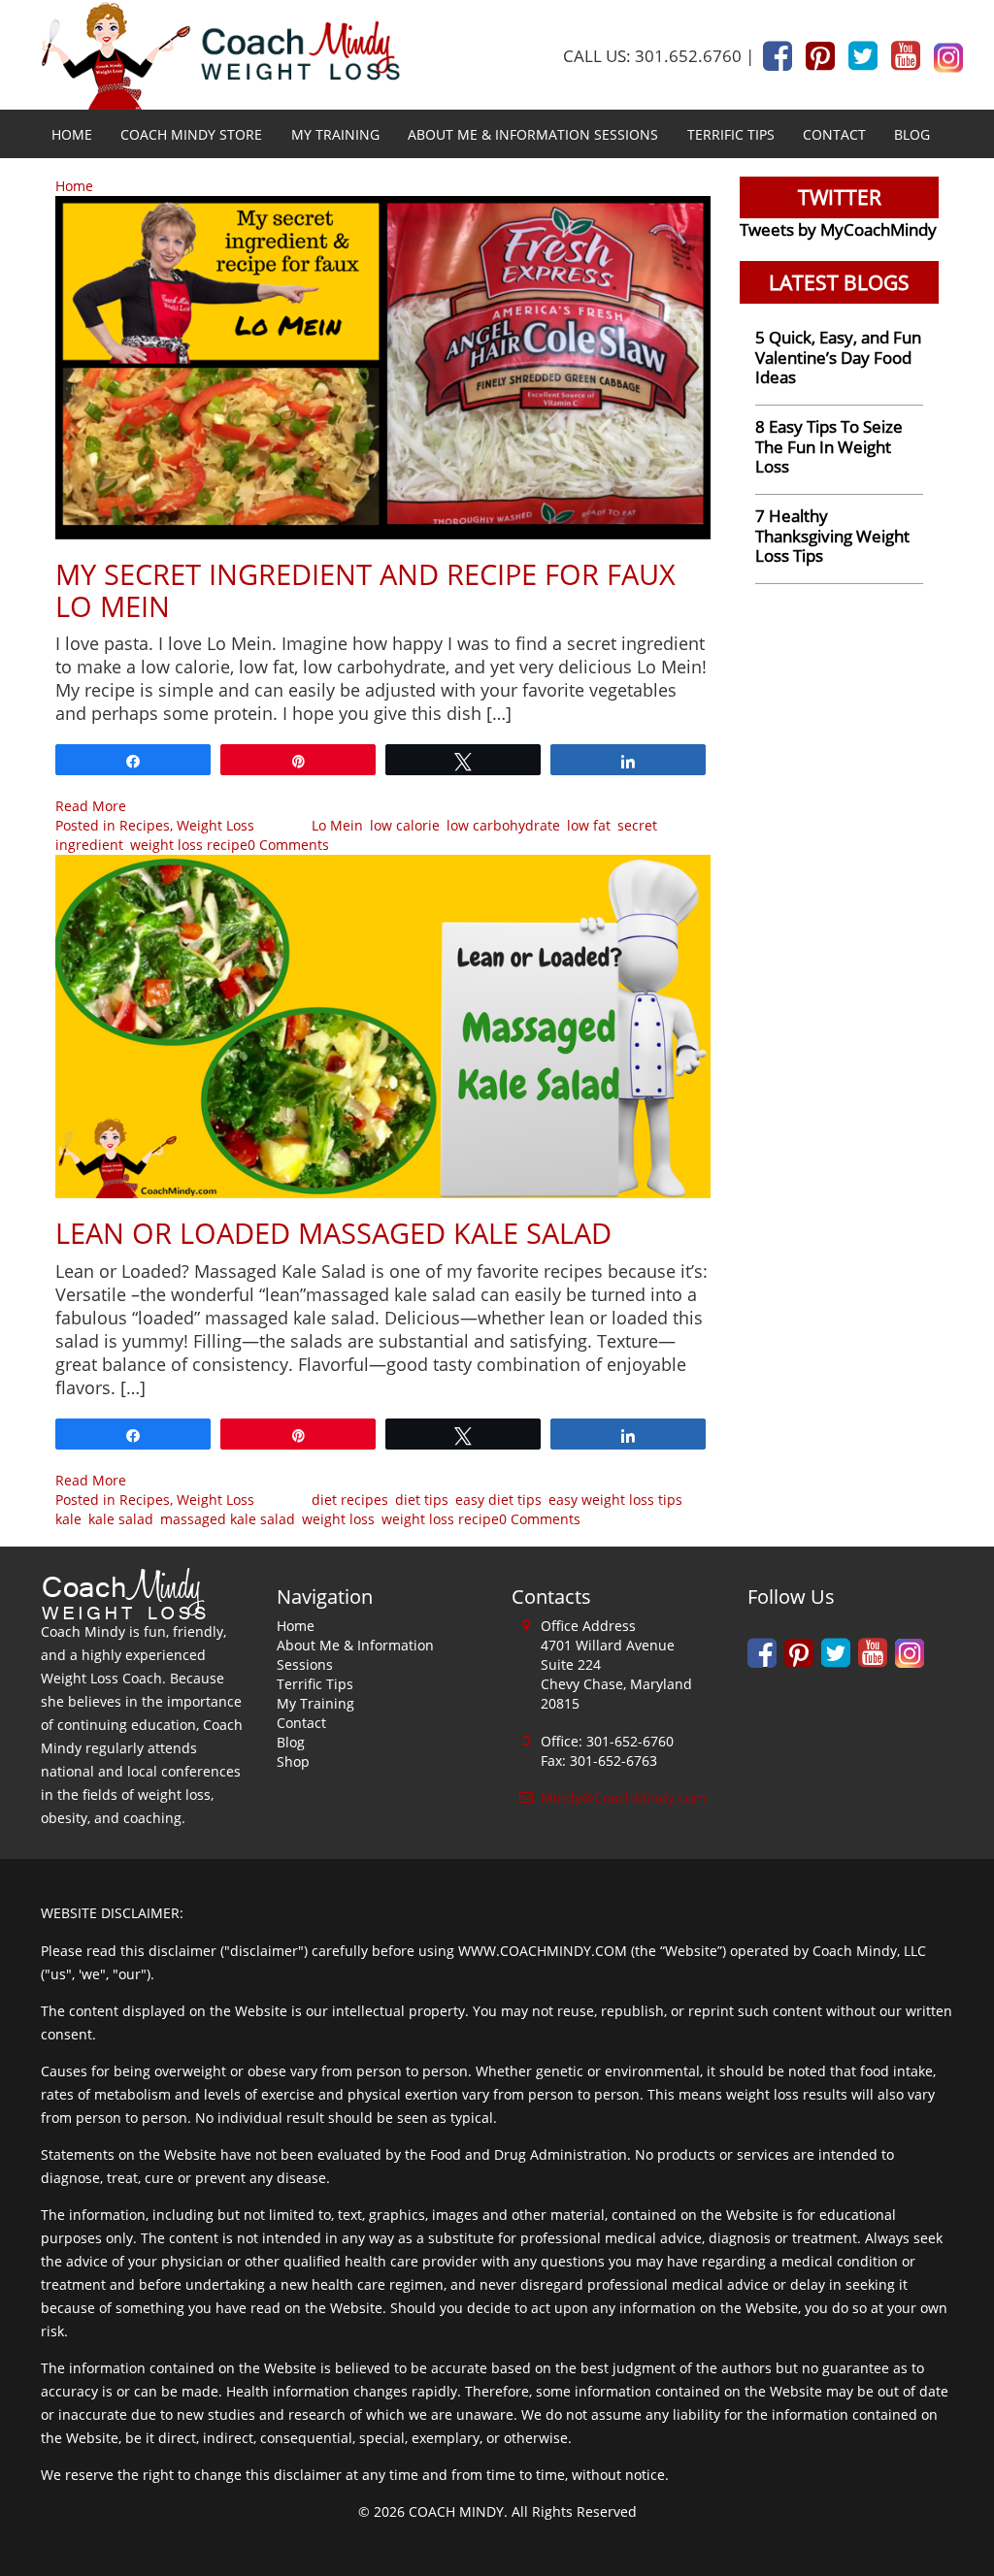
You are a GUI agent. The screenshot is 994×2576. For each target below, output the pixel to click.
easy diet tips (498, 1500)
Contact (834, 134)
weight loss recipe (189, 845)
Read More (91, 806)
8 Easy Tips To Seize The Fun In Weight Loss (829, 446)
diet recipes (350, 1500)
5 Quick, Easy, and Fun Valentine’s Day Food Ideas (838, 357)
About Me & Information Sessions (533, 134)
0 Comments (288, 845)
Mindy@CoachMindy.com (623, 1797)
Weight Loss (215, 825)
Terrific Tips (731, 134)
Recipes (145, 825)
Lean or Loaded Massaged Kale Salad (333, 1233)
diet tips (422, 1500)
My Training (335, 134)
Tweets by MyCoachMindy (838, 229)
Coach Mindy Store (191, 134)
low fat (589, 825)
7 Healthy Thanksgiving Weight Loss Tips (832, 536)
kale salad (121, 1519)
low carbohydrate (503, 825)
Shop (293, 1761)
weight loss (338, 1519)
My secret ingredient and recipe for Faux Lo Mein (365, 590)
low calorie (405, 825)
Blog (912, 134)
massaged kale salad (228, 1519)
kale (68, 1519)
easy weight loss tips (615, 1500)
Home (72, 134)
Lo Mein (337, 825)
